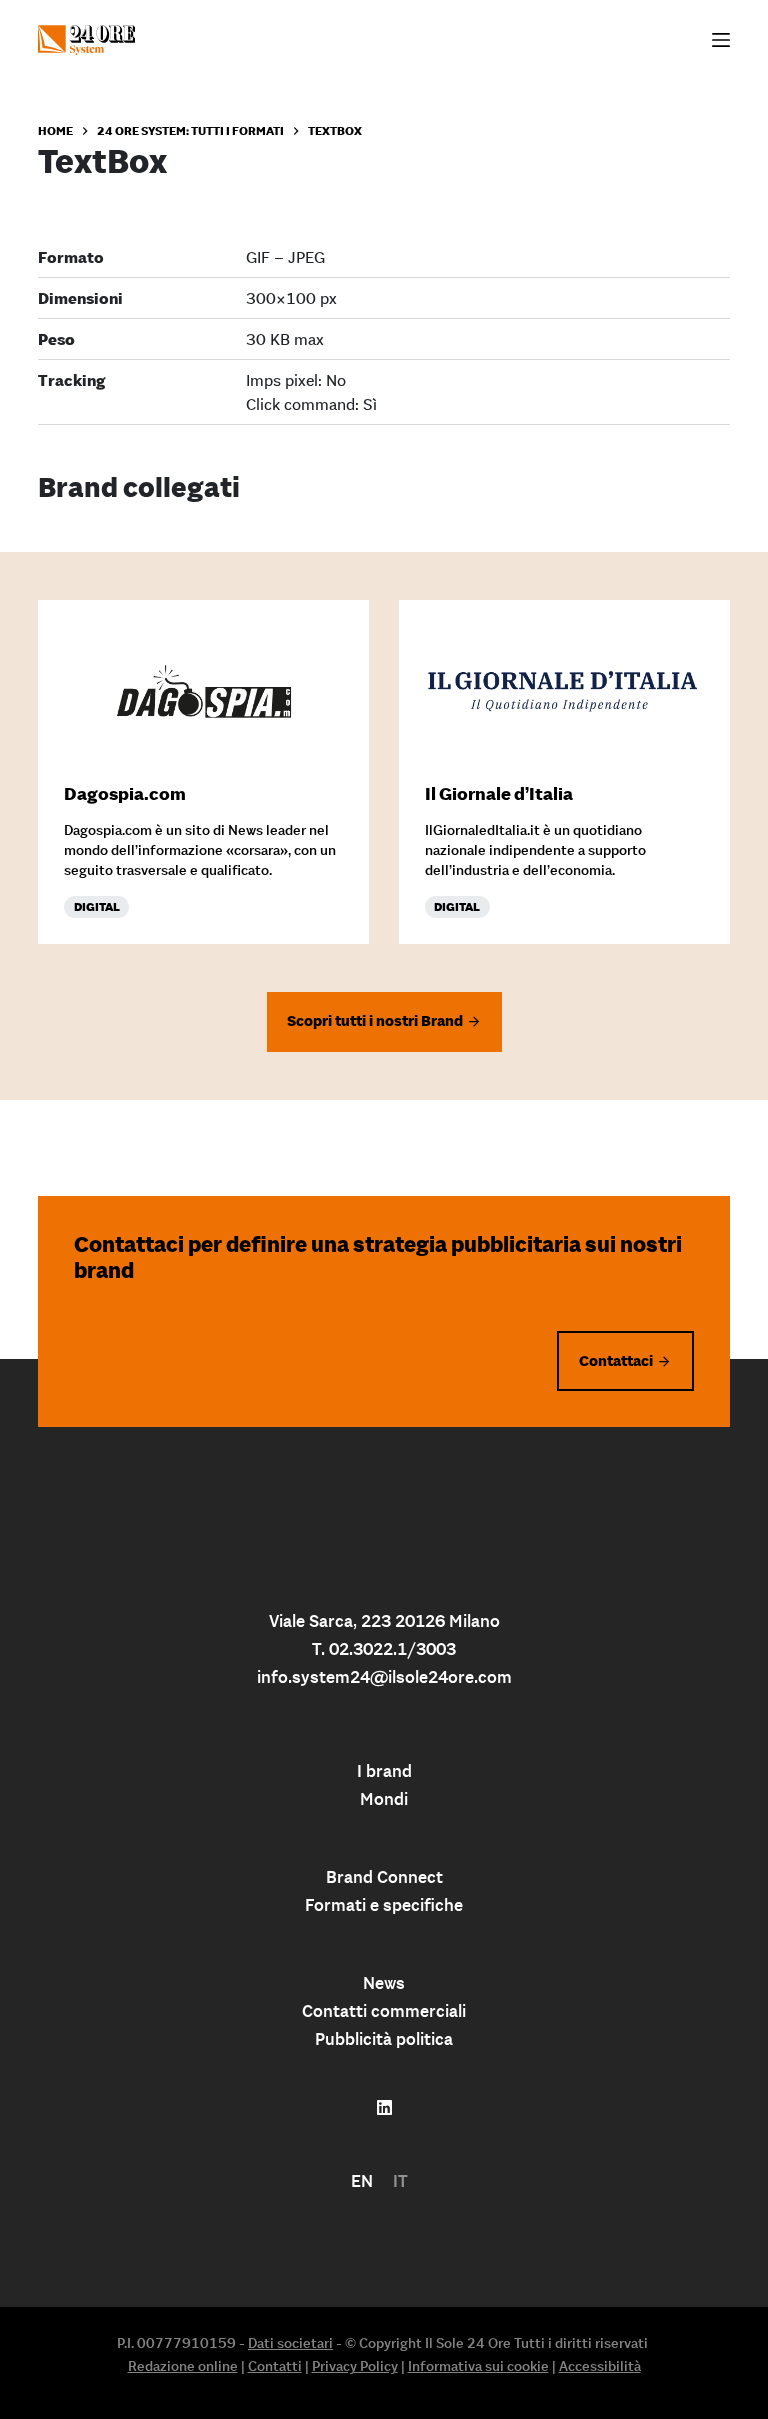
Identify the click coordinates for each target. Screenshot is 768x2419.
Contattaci (616, 1360)
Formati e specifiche (384, 1905)
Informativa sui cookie (478, 2366)
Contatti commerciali (384, 2011)
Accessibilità (600, 2366)
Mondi (384, 1799)
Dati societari (290, 2343)
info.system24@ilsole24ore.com (384, 1677)
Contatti (275, 2366)
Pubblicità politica (384, 2039)
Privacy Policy (355, 2366)
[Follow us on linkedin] (384, 2108)
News (384, 1983)
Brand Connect (384, 1877)
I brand (384, 1771)
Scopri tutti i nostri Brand (375, 1020)
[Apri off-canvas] (721, 40)
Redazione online (183, 2366)
